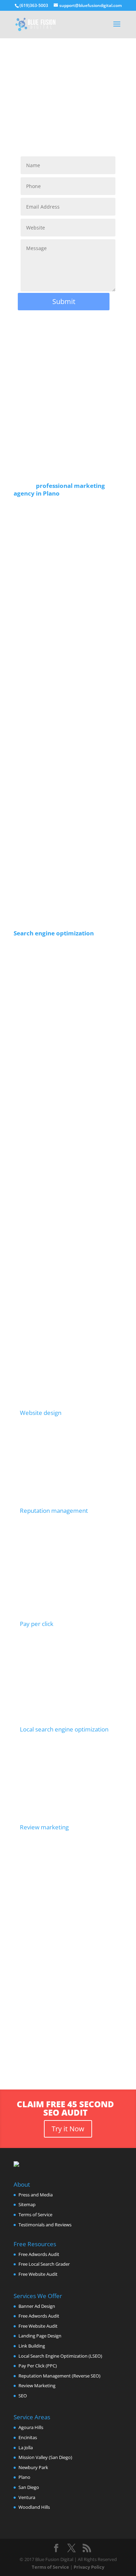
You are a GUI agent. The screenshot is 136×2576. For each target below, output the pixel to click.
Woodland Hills (34, 2507)
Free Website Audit (38, 2274)
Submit (64, 301)
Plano (24, 2477)
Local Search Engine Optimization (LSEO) (60, 2356)
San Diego (29, 2487)
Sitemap (27, 2204)
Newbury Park (33, 2467)
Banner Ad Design (37, 2306)
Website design (41, 1413)
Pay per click (37, 1624)
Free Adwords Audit (39, 2254)
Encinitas (28, 2437)
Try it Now (68, 2129)
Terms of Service (35, 2215)
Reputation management (54, 1511)
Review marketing (44, 1827)
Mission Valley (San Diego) (45, 2457)
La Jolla (26, 2447)
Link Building (32, 2346)
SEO (23, 2396)
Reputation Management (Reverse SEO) (59, 2376)
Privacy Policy (89, 2567)
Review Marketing (37, 2386)
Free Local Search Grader (44, 2264)
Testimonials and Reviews (45, 2225)
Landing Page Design (40, 2336)
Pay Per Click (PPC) (38, 2366)
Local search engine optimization (64, 1729)
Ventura (27, 2497)
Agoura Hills (31, 2427)
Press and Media (36, 2195)
